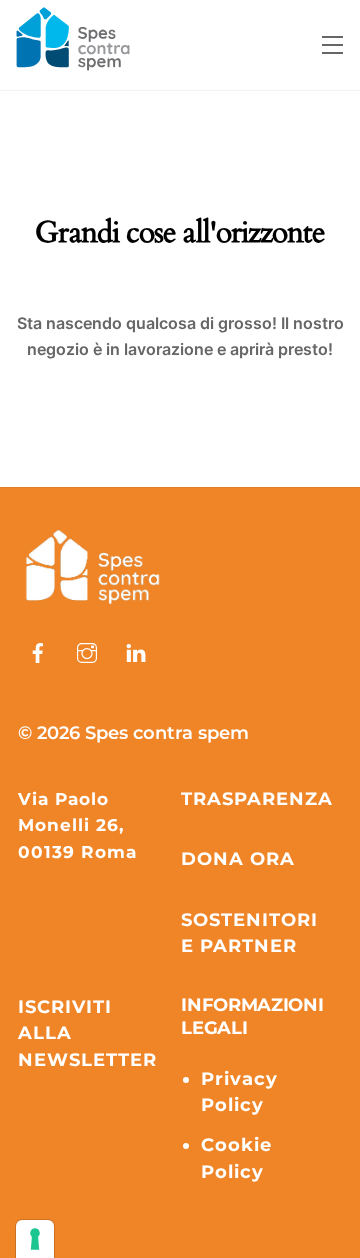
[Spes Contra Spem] (93, 605)
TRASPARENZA (257, 799)
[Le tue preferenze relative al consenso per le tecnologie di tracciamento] (35, 1239)
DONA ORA (238, 859)
